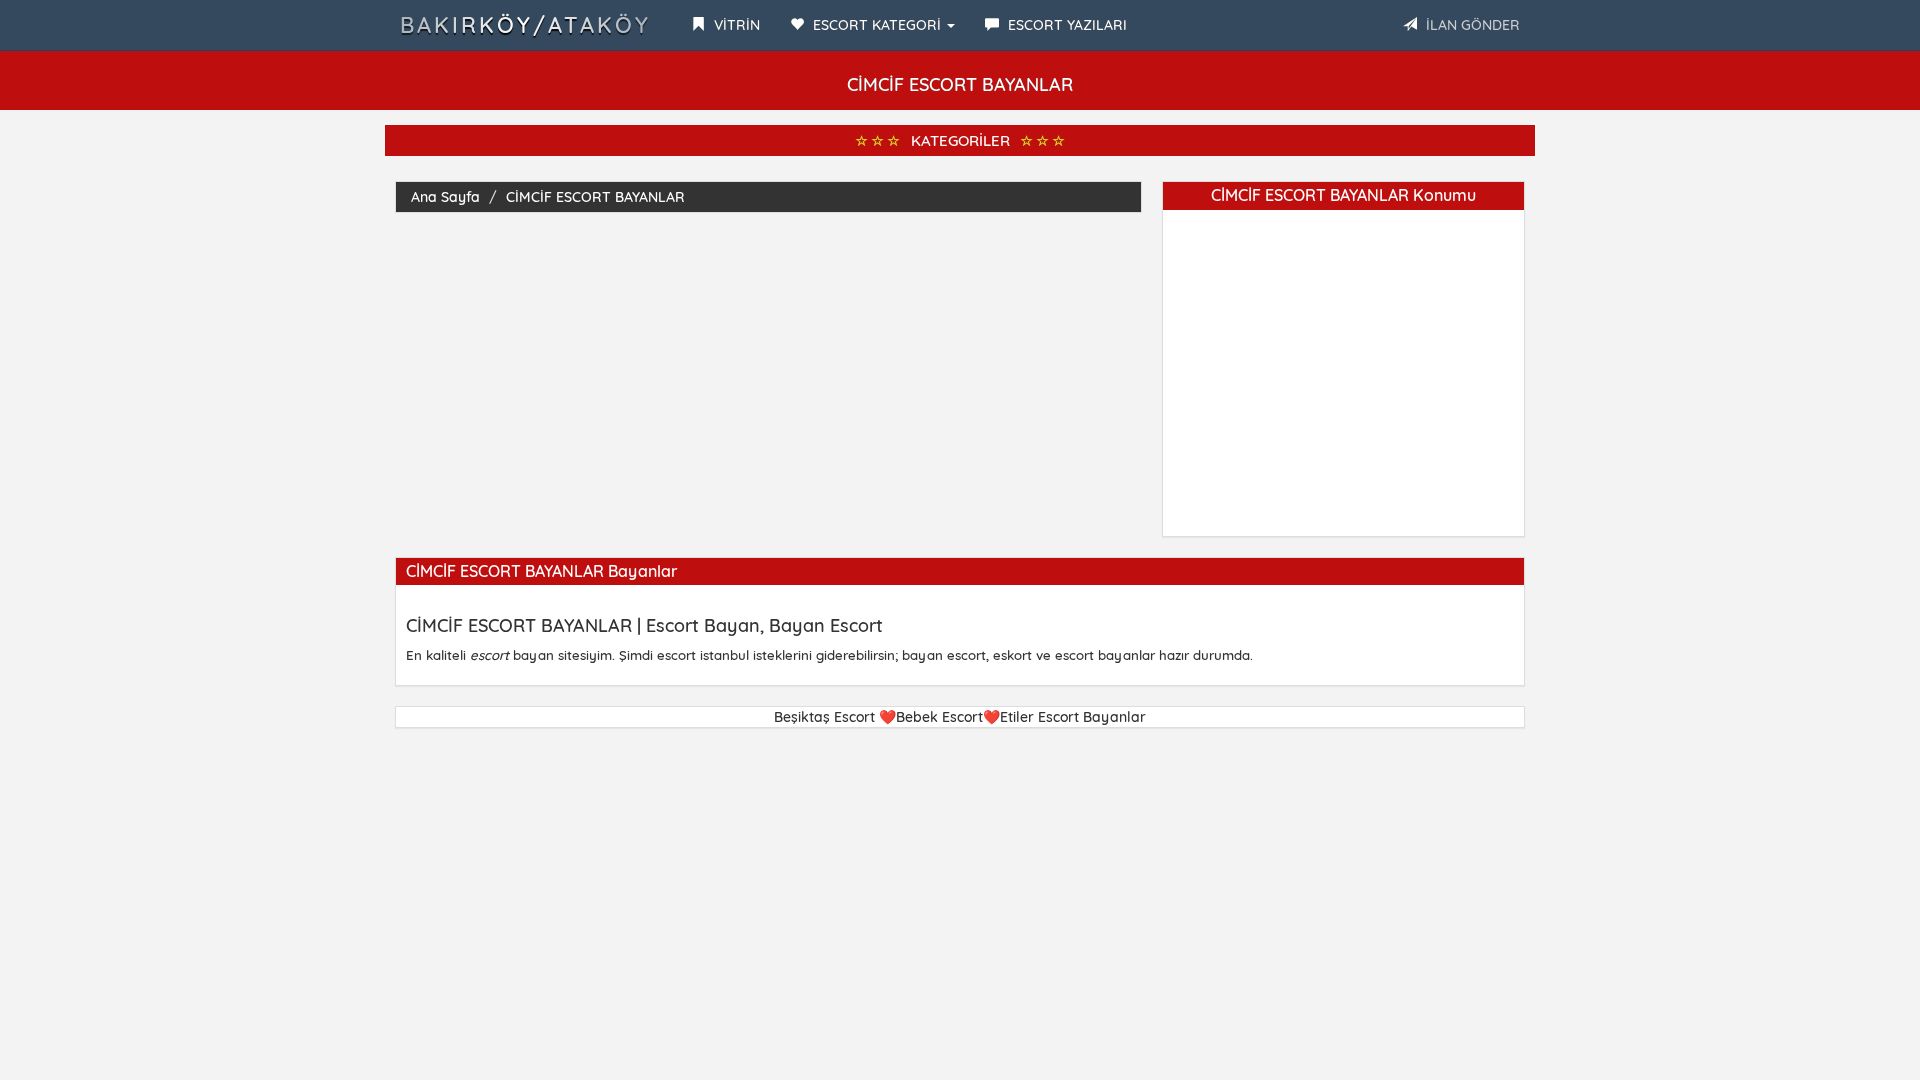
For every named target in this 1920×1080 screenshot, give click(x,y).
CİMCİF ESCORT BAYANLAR (595, 197)
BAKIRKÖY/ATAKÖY (525, 25)
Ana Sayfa (445, 197)
